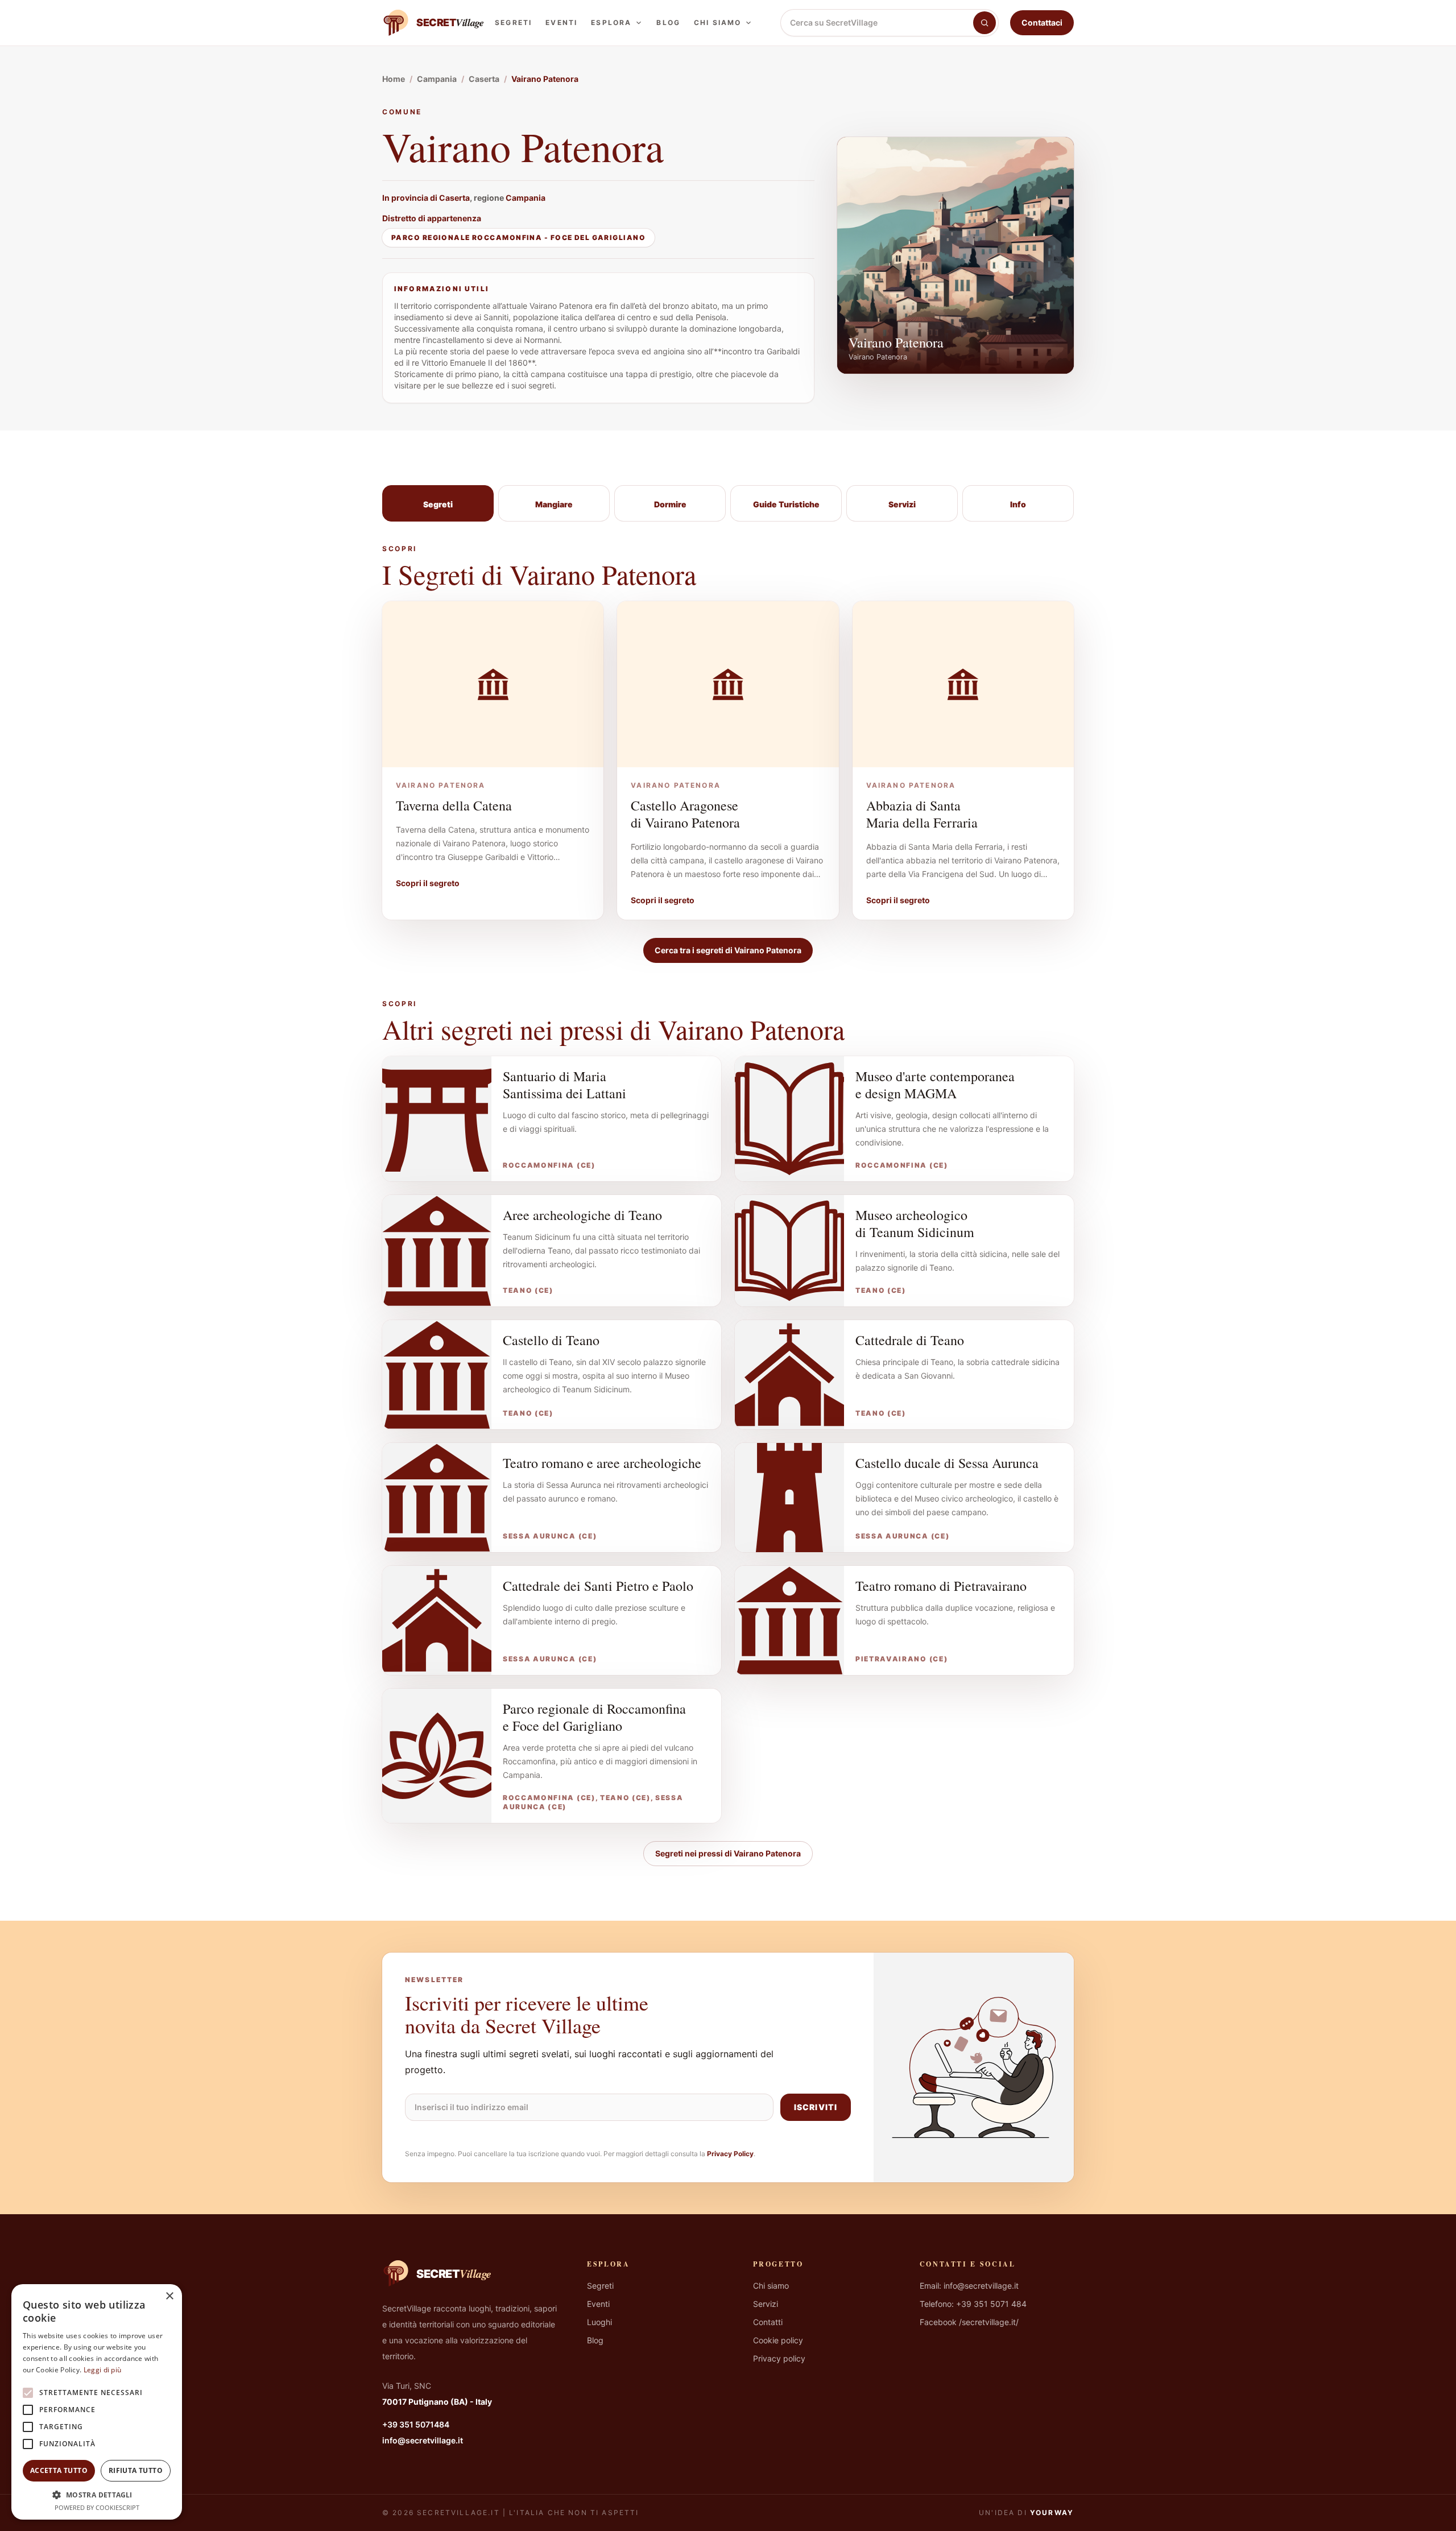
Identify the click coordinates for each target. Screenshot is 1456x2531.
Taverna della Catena (454, 805)
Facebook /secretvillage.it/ (969, 2322)
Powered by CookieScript (97, 2507)
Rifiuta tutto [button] (136, 2470)
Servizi (766, 2304)
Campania (526, 198)
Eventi (561, 22)
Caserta (454, 198)
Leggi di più (103, 2370)
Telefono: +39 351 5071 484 (973, 2304)
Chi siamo (717, 22)
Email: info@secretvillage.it (969, 2286)
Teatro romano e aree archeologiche (602, 1463)
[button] (97, 2495)
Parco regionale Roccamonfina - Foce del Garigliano (518, 237)
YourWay (1052, 2513)
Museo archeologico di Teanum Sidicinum (915, 1223)
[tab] (438, 503)
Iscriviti (816, 2107)
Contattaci (1042, 22)
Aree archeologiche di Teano (582, 1215)
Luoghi (599, 2322)
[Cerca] (985, 23)
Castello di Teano (551, 1340)
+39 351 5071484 (416, 2424)
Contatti (768, 2322)
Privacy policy (779, 2358)
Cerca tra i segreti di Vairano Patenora (728, 950)
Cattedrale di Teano (910, 1340)
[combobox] (877, 23)
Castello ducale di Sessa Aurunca (947, 1463)
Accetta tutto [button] (59, 2470)
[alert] (97, 2402)
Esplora (611, 22)
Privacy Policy (730, 2154)
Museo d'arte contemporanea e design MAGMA (935, 1085)
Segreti (513, 22)
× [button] (169, 2296)
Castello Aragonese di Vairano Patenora (685, 814)
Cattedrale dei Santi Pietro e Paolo (598, 1586)
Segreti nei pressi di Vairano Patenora (728, 1853)
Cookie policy (778, 2340)
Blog (668, 22)
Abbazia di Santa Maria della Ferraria (922, 814)
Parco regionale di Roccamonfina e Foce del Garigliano (594, 1717)
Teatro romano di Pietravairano (941, 1586)
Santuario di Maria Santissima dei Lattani (564, 1085)
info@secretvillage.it (423, 2440)
